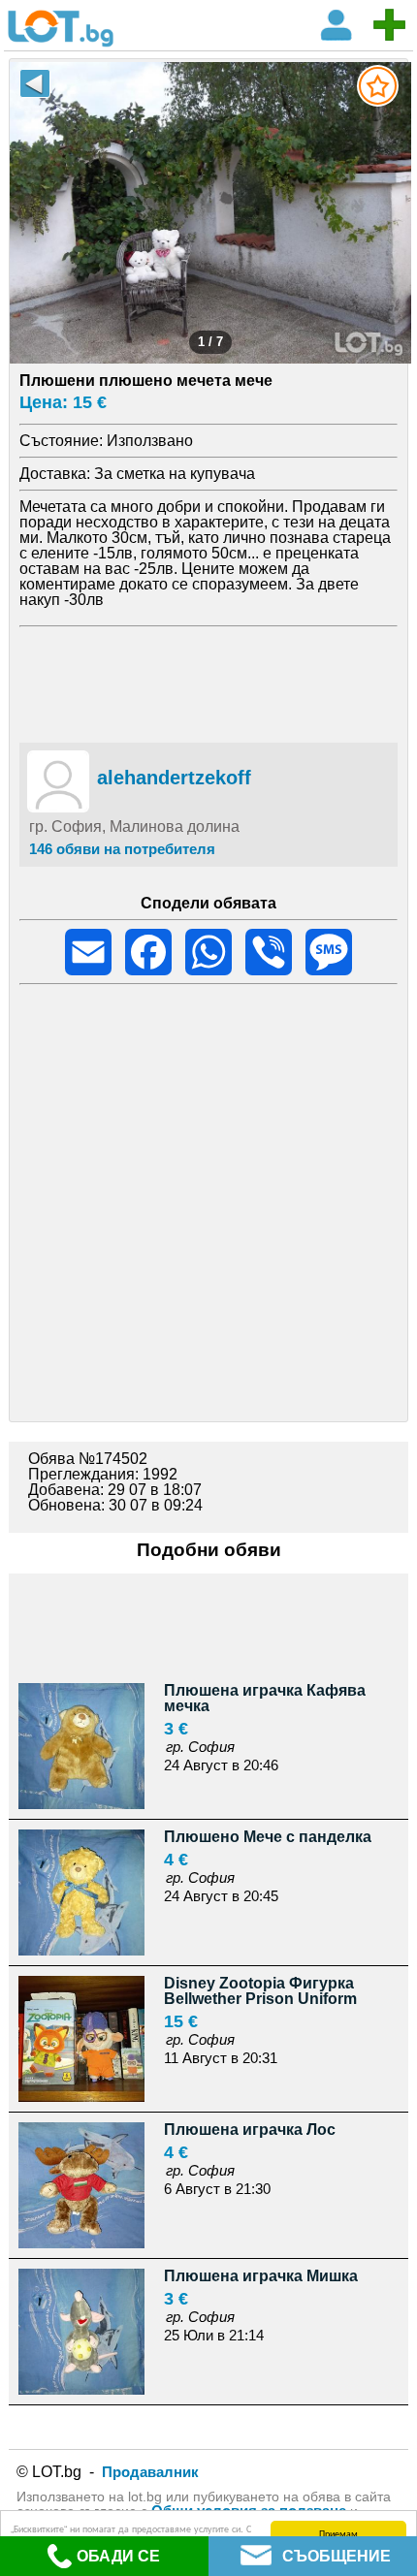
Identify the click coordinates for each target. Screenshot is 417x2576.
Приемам (338, 2533)
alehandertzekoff (174, 778)
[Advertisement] (209, 682)
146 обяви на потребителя (122, 849)
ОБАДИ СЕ (118, 2556)
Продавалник (150, 2472)
